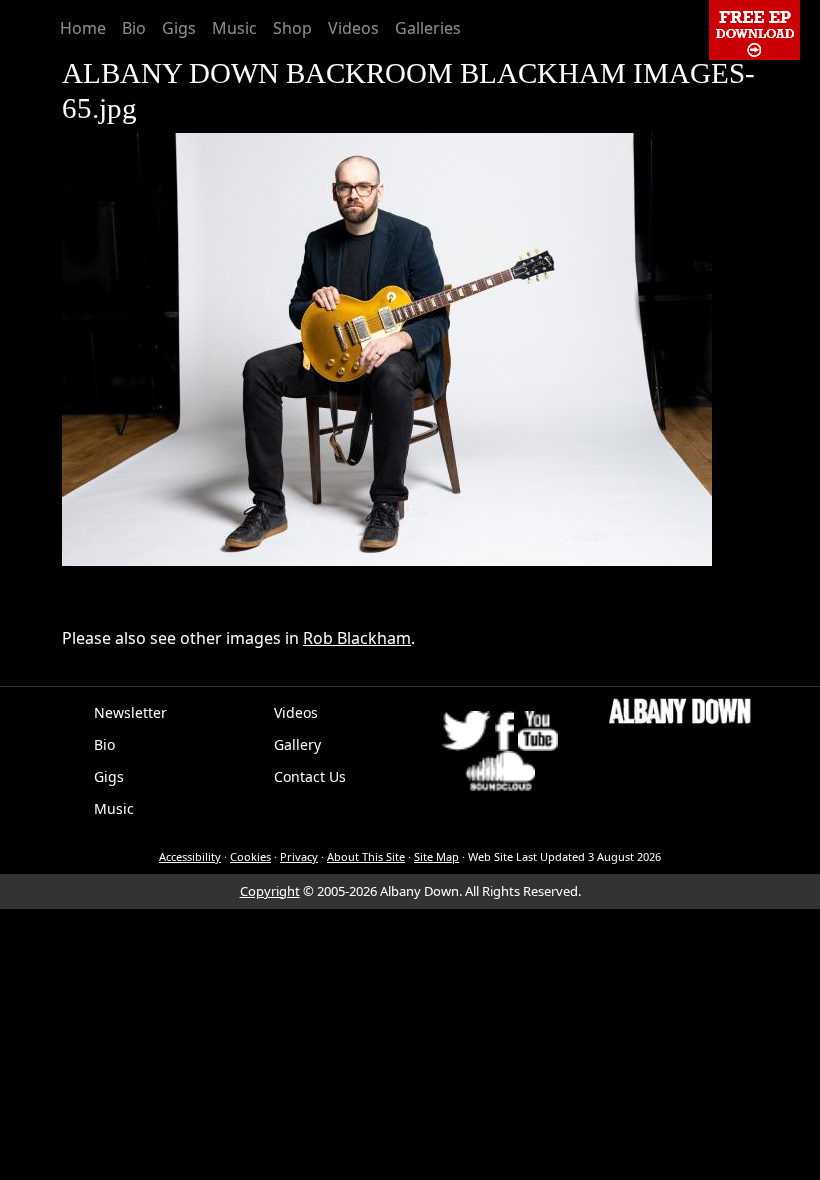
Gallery (297, 744)
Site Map (436, 856)
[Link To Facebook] (504, 729)
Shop (292, 28)
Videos (353, 28)
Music (234, 28)
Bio (134, 28)
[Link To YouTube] (538, 729)
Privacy (299, 856)
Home (83, 28)
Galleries (428, 28)
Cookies (250, 856)
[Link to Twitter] (466, 729)
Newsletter (130, 712)
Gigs (179, 28)
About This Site (366, 856)
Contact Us (310, 776)
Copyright (270, 891)
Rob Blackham (357, 638)
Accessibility (190, 856)
